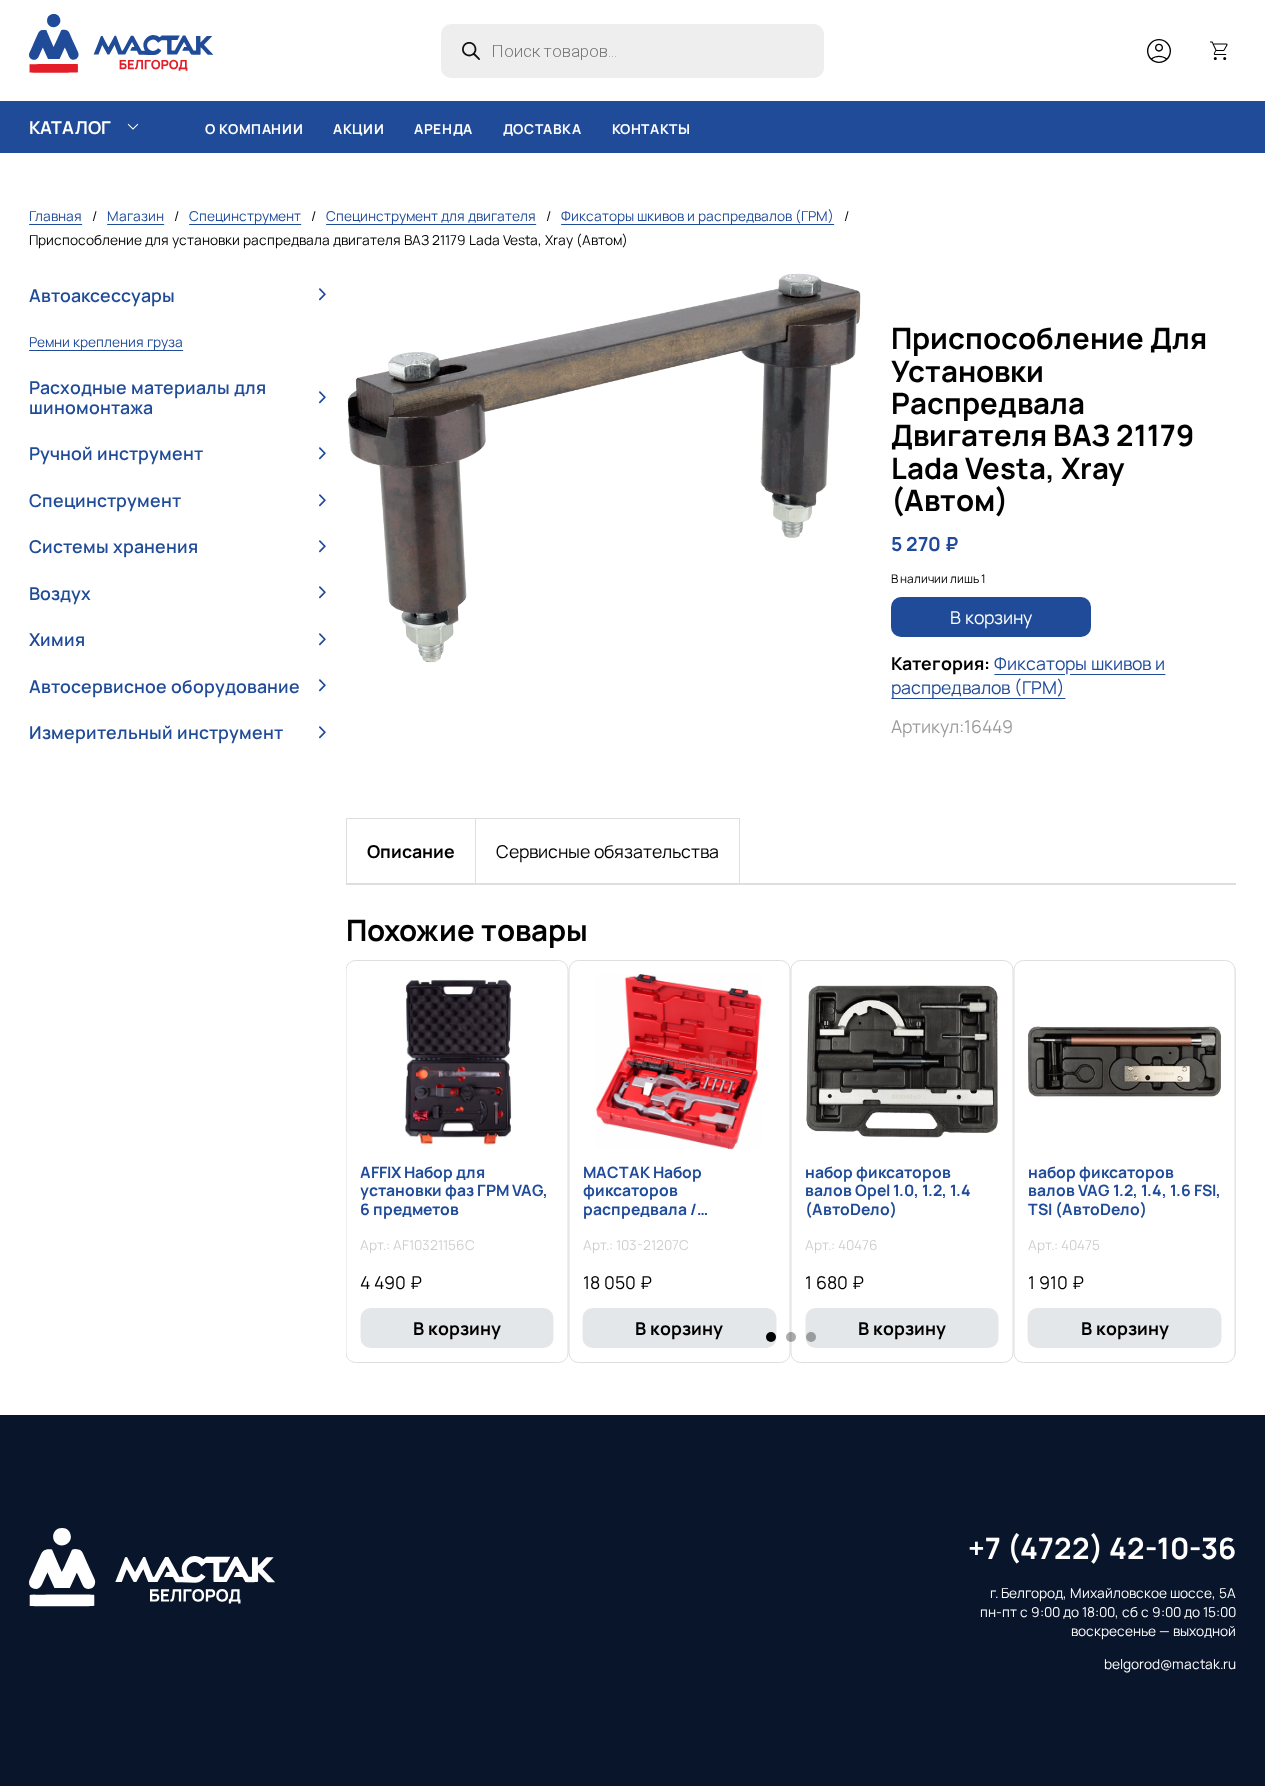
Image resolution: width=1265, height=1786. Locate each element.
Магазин (135, 215)
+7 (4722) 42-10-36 (1102, 1548)
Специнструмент (245, 215)
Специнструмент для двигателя (431, 215)
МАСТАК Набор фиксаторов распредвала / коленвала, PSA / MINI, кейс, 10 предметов (669, 1209)
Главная (55, 215)
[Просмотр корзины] (1220, 51)
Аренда (443, 128)
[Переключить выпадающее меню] (133, 127)
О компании (254, 128)
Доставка (542, 128)
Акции (358, 128)
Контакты (651, 128)
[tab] (411, 851)
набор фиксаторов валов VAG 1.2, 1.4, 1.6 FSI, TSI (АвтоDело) (1124, 1191)
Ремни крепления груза (106, 341)
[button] (177, 295)
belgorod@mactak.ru (1170, 1663)
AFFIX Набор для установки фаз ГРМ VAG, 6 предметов (454, 1191)
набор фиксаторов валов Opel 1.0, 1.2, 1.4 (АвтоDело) (888, 1191)
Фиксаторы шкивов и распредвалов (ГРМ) (697, 215)
